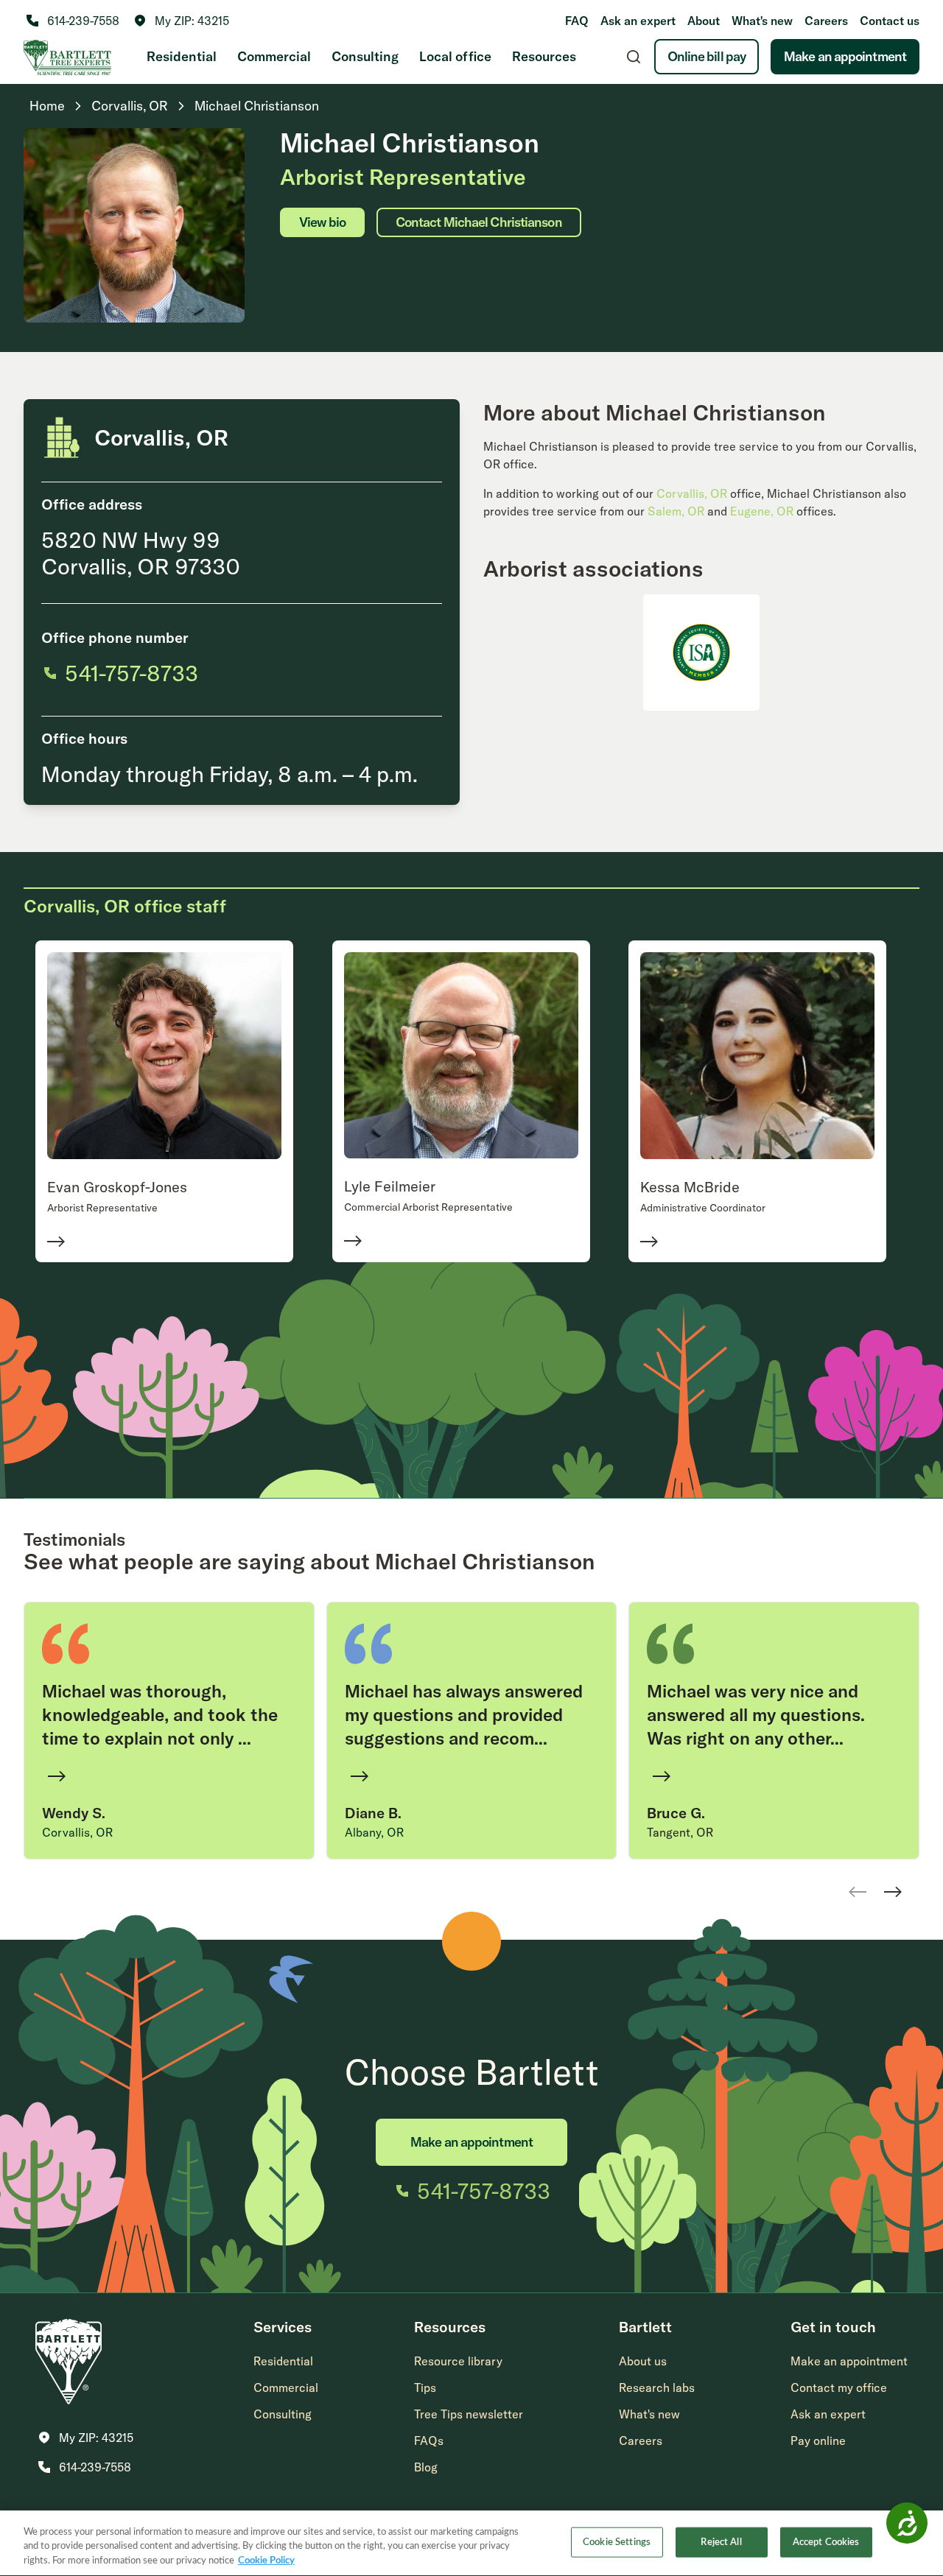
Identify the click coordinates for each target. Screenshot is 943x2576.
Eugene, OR (762, 511)
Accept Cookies (826, 2542)
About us (643, 2361)
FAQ (577, 21)
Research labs (657, 2387)
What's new (762, 21)
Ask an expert (638, 21)
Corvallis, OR (692, 493)
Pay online (818, 2440)
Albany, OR (374, 1832)
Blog (426, 2467)
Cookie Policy (266, 2561)
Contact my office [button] (839, 2387)
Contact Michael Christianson (479, 222)
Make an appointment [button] (849, 2361)
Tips (425, 2387)
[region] (471, 2543)
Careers (826, 21)
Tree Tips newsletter (469, 2414)
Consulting (365, 56)
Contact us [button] (890, 21)
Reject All (721, 2542)
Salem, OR (676, 511)
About (704, 21)
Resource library (458, 2361)
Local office (455, 56)
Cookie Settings (617, 2542)
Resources (544, 56)
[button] (182, 21)
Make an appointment (845, 56)
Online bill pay (707, 56)
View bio (322, 222)
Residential (182, 56)
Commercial (274, 56)
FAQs (429, 2440)
